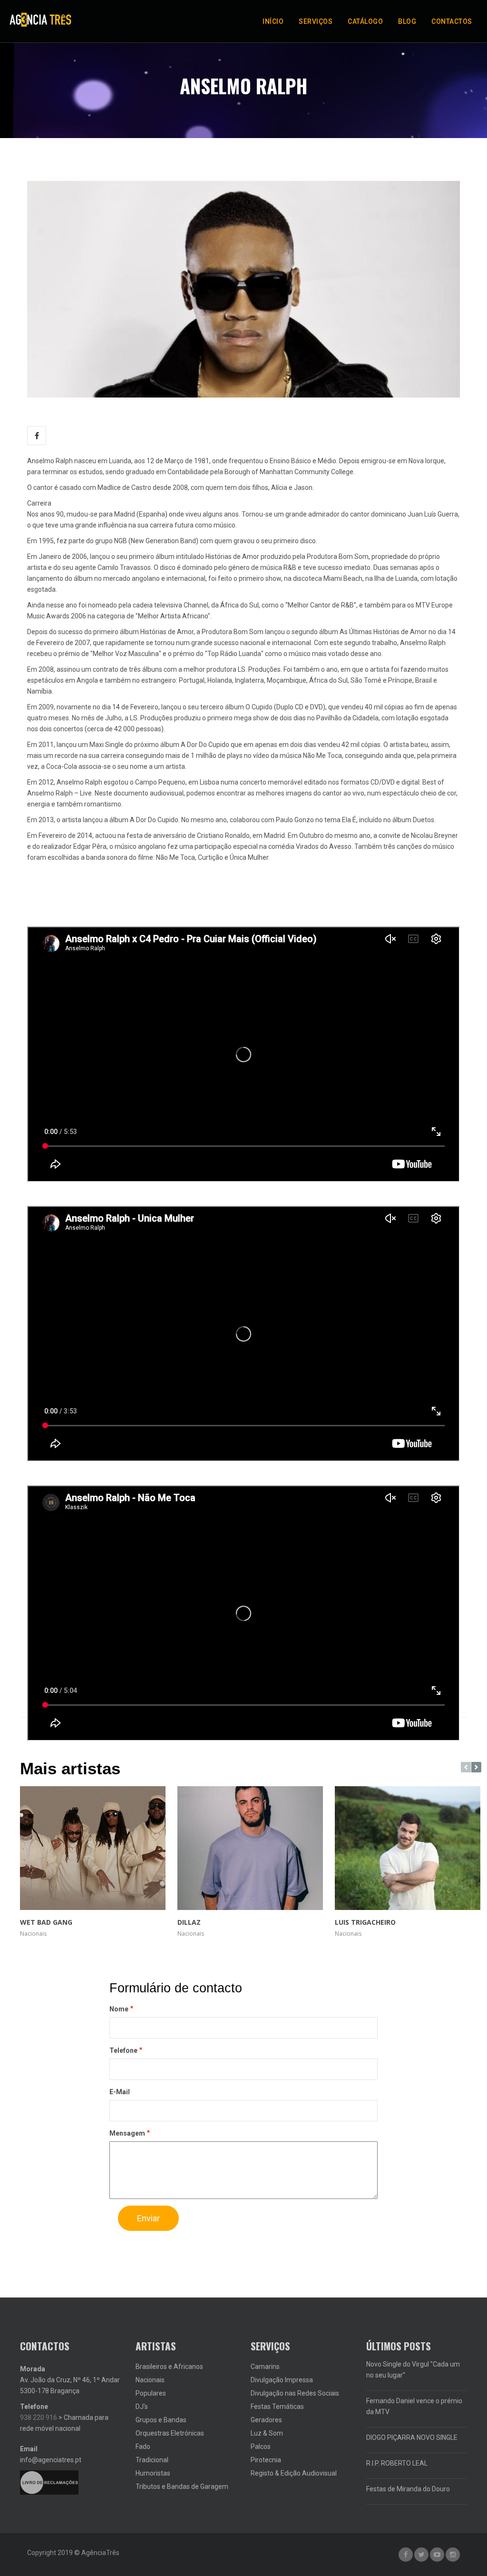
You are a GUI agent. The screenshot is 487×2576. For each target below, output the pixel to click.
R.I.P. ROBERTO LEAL (397, 2463)
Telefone (123, 2050)
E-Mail (120, 2092)
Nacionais (150, 2380)
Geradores (266, 2420)
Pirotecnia (266, 2460)
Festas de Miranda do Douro (408, 2489)
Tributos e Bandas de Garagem (182, 2486)
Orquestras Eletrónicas (170, 2433)
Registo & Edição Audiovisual (294, 2473)
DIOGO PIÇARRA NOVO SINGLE (412, 2437)
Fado (143, 2447)
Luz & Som (267, 2433)
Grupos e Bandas (161, 2420)
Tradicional (152, 2460)
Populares (151, 2393)
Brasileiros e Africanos (169, 2367)
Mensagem (127, 2133)
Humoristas (153, 2473)
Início (273, 21)
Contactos (452, 21)
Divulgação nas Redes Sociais (295, 2393)
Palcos (261, 2447)
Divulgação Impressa (282, 2380)
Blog (407, 21)
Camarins (265, 2367)
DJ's (142, 2407)
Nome (119, 2009)
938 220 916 (39, 2417)
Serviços (316, 21)
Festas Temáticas (277, 2407)
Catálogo (365, 21)
